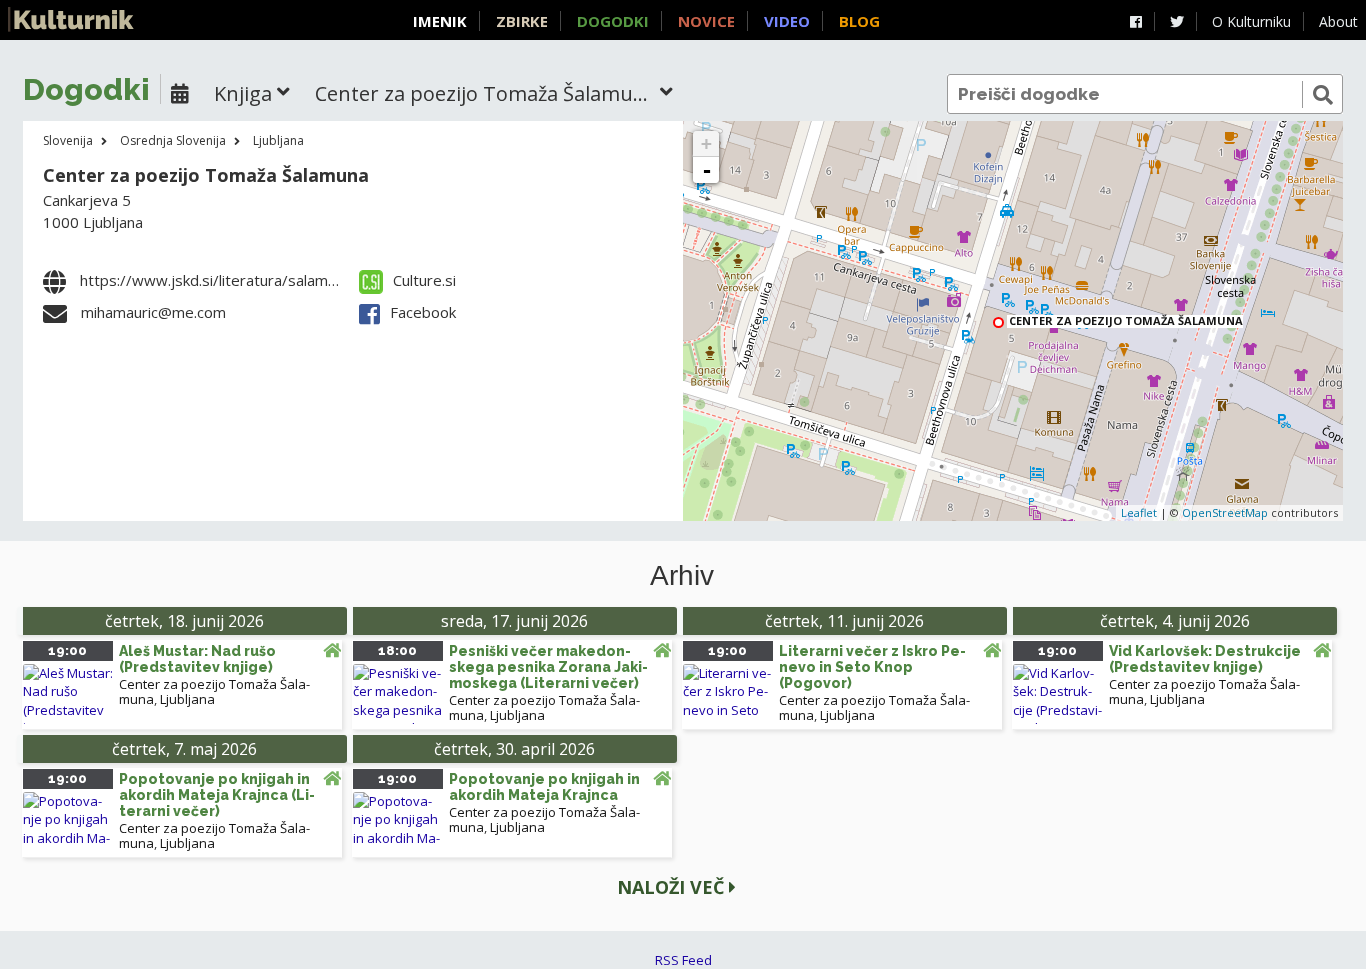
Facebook (423, 312)
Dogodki (613, 21)
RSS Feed (683, 960)
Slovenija (68, 140)
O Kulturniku (1251, 21)
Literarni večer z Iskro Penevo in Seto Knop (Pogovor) (872, 667)
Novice (706, 21)
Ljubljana (278, 140)
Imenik (440, 21)
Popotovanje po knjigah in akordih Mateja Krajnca (544, 787)
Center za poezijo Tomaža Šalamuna (206, 175)
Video (787, 21)
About (1338, 21)
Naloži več (673, 887)
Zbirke (522, 21)
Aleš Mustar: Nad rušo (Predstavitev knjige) (197, 659)
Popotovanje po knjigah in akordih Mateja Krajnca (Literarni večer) (217, 795)
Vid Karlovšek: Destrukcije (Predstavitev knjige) (1205, 659)
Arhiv (682, 576)
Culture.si (424, 280)
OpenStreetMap (1225, 512)
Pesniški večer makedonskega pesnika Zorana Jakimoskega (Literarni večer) (548, 667)
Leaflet (1139, 512)
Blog (859, 21)
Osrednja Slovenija (173, 140)
